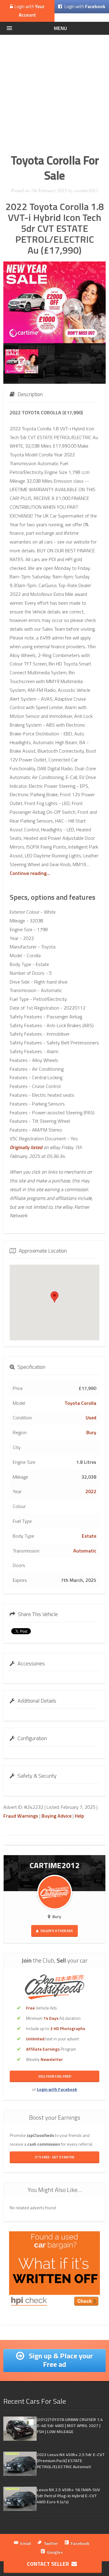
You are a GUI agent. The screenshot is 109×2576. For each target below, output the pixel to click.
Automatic (85, 1551)
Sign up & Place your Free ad (60, 2360)
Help (79, 1816)
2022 (91, 1491)
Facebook (80, 2543)
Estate (89, 1536)
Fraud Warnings (21, 1816)
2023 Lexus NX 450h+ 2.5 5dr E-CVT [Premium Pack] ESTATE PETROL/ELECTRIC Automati (71, 2461)
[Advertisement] (54, 92)
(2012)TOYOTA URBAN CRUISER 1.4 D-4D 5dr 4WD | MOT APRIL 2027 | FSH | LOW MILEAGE (70, 2425)
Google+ (55, 2552)
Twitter (51, 2543)
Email (26, 2543)
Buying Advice (56, 1816)
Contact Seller (49, 2564)
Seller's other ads (56, 1931)
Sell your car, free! (55, 2076)
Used (91, 1418)
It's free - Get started (54, 2157)
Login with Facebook (57, 2089)
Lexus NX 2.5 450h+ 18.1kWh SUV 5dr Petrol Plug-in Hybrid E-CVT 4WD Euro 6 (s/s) (68, 2496)
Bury (91, 1432)
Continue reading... (30, 873)
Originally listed (26, 1147)
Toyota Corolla (80, 1403)
